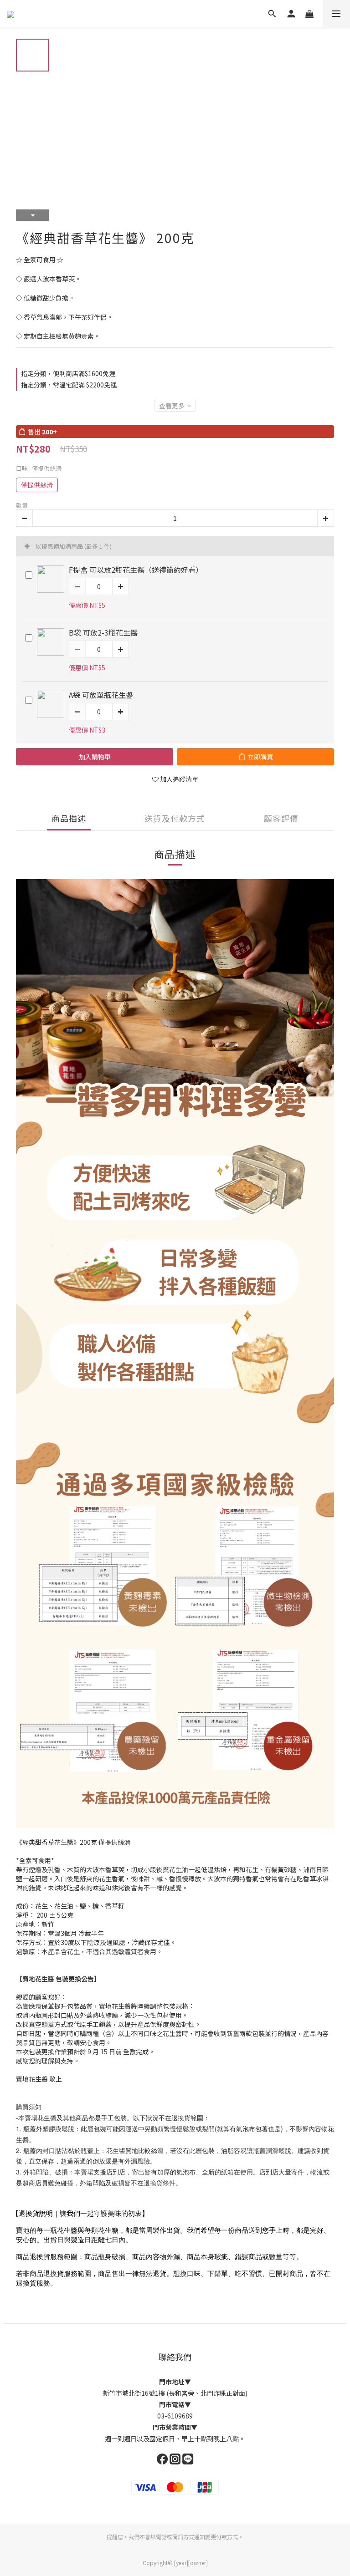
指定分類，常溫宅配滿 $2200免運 (69, 385)
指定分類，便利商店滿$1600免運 (68, 373)
